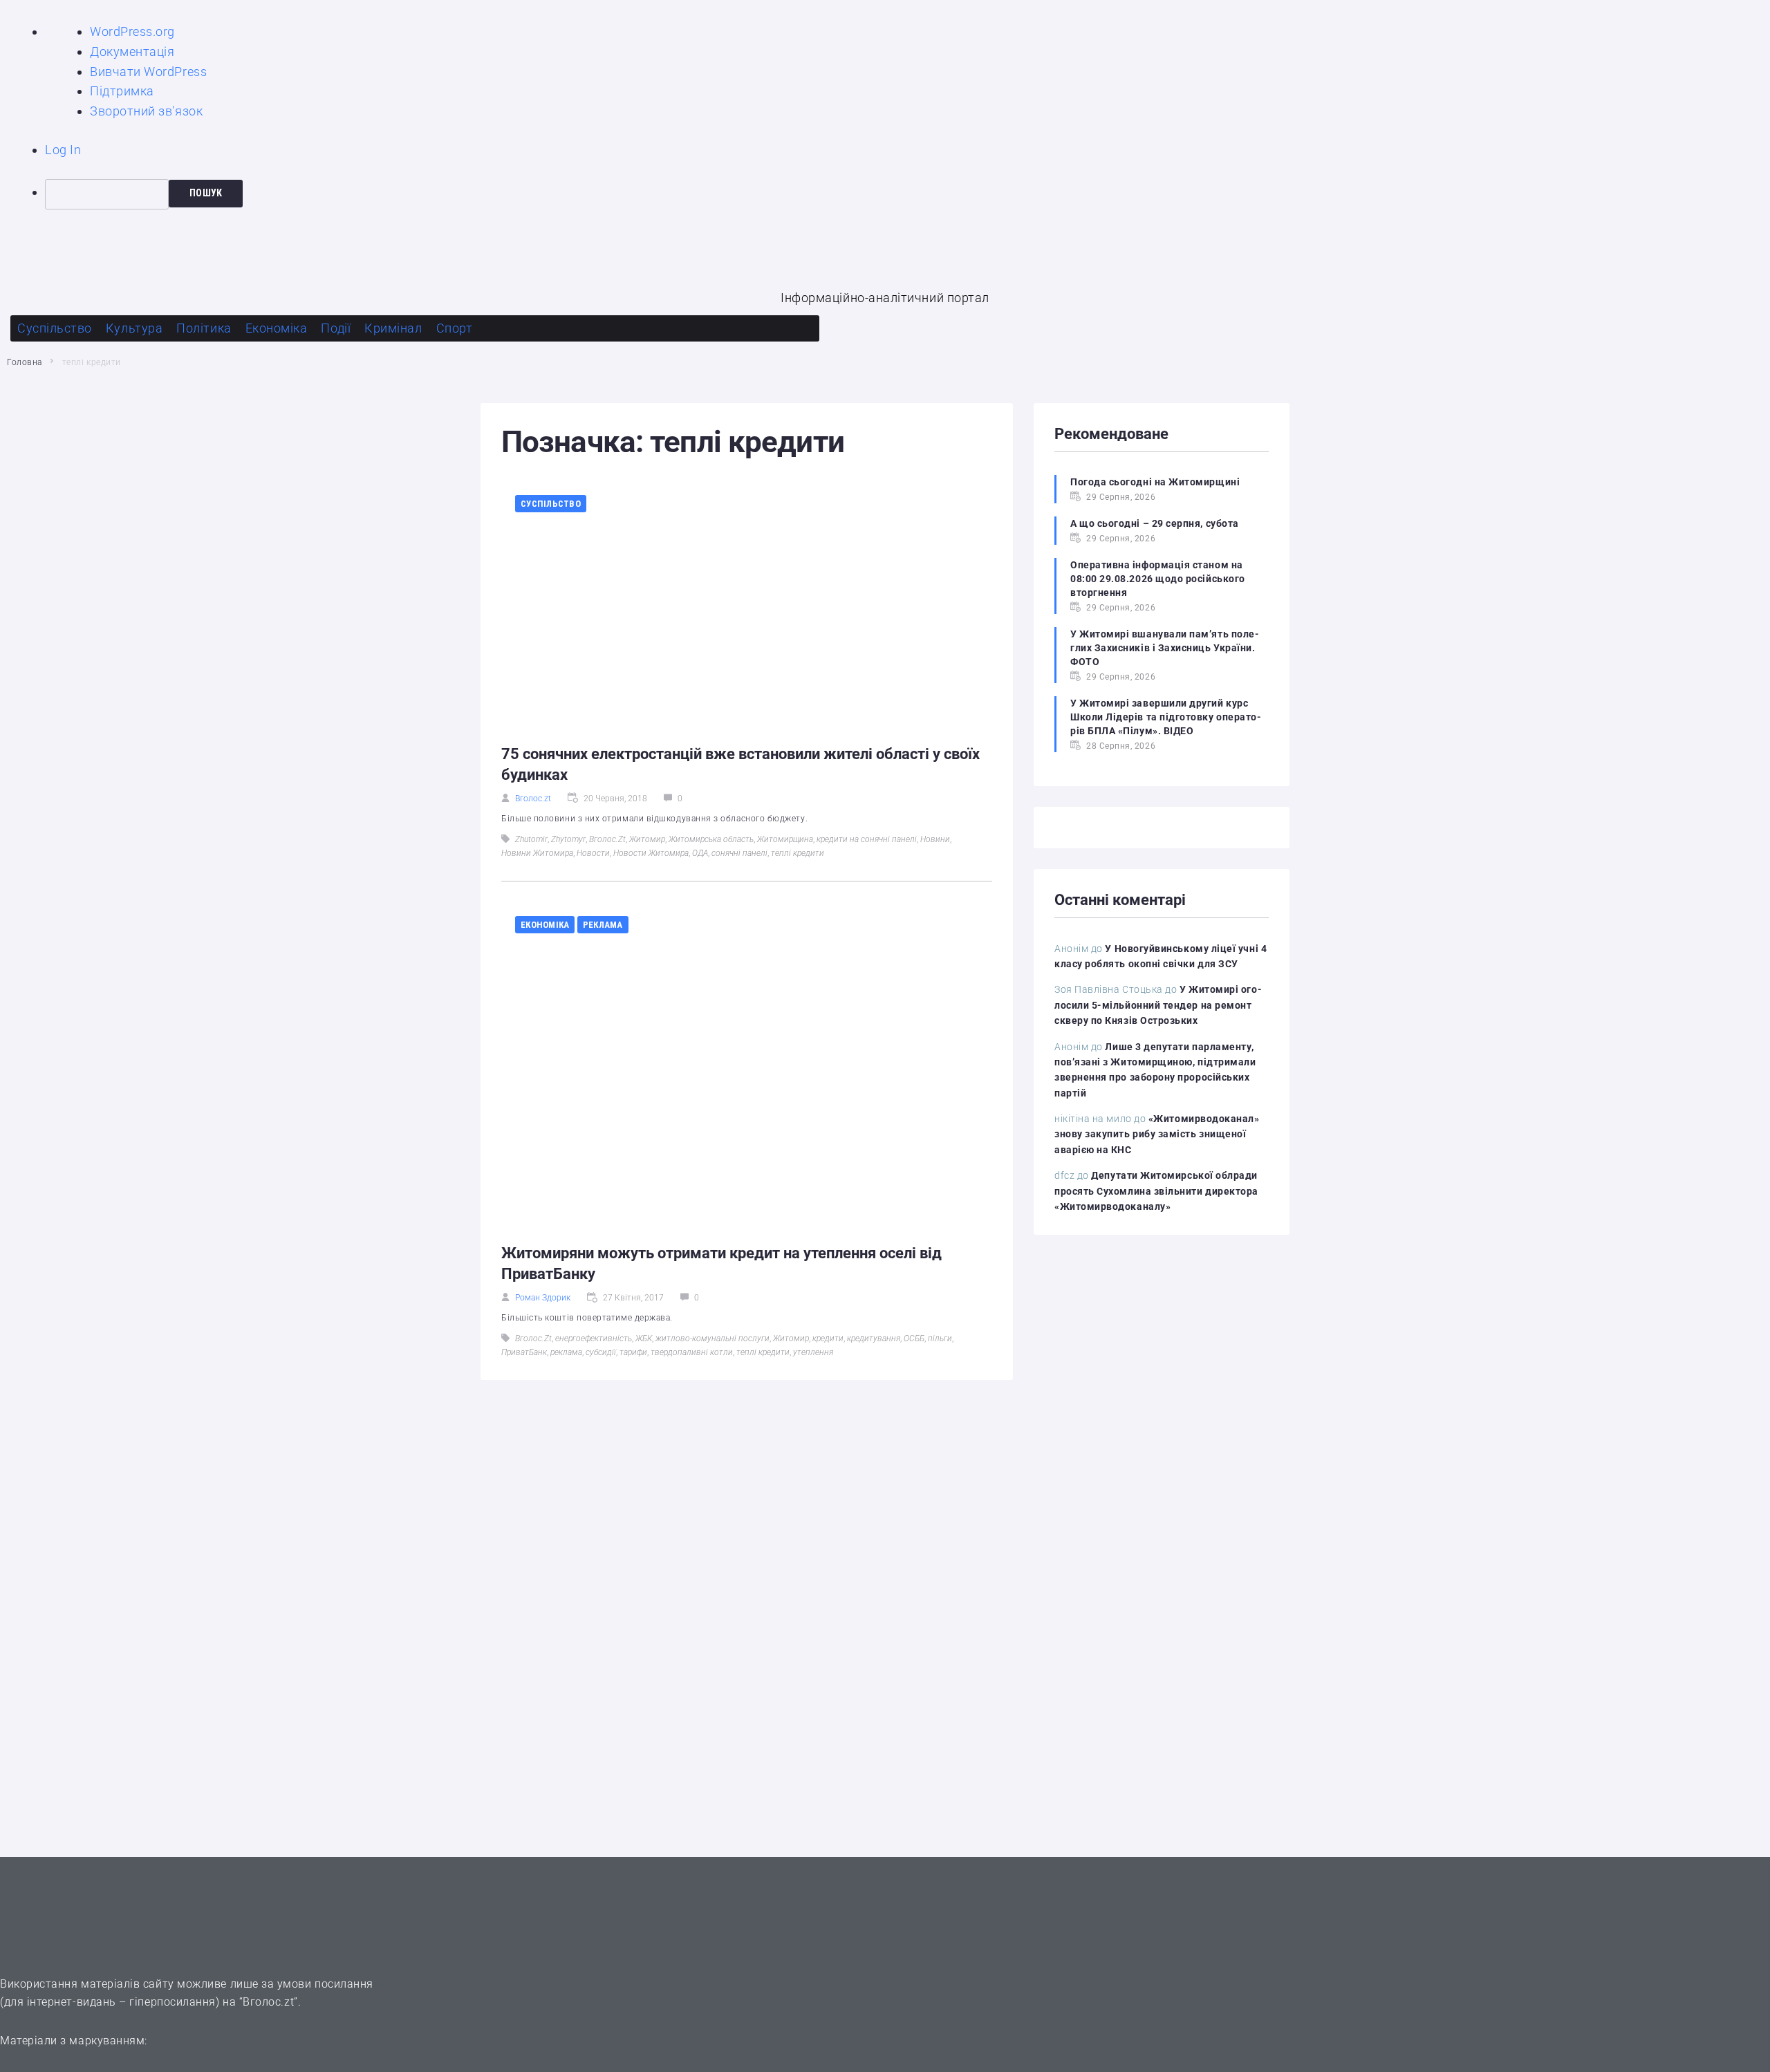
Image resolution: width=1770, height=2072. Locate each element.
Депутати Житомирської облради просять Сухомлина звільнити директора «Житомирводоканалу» (1156, 1191)
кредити (828, 1338)
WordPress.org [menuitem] (132, 31)
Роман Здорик (543, 1298)
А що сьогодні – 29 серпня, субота (1155, 523)
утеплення (813, 1352)
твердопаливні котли (692, 1352)
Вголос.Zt (607, 839)
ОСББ (914, 1338)
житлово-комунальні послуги (712, 1338)
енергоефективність (594, 1338)
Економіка (545, 925)
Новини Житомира (537, 853)
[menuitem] (907, 194)
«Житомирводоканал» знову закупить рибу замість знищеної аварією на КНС (1157, 1134)
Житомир (647, 839)
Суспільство (551, 504)
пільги (940, 1338)
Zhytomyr (568, 839)
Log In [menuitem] (63, 150)
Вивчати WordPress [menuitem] (148, 72)
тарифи (633, 1352)
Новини (935, 839)
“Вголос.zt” (269, 2002)
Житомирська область (711, 839)
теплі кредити (798, 853)
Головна (25, 362)
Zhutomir (531, 839)
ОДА (700, 853)
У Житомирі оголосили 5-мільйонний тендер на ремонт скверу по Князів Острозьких (1158, 1005)
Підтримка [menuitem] (122, 91)
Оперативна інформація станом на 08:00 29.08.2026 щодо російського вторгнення (1158, 579)
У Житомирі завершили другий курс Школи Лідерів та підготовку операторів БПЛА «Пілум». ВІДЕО (1166, 717)
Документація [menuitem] (132, 52)
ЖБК (644, 1338)
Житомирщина (785, 839)
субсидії (601, 1352)
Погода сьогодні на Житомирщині (1155, 482)
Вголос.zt (533, 799)
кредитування (874, 1338)
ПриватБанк (524, 1352)
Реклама (603, 925)
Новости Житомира (651, 853)
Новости (593, 853)
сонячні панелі (739, 853)
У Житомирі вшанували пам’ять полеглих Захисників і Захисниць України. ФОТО (1165, 648)
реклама (566, 1352)
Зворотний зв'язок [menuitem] (146, 111)
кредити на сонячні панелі (867, 839)
